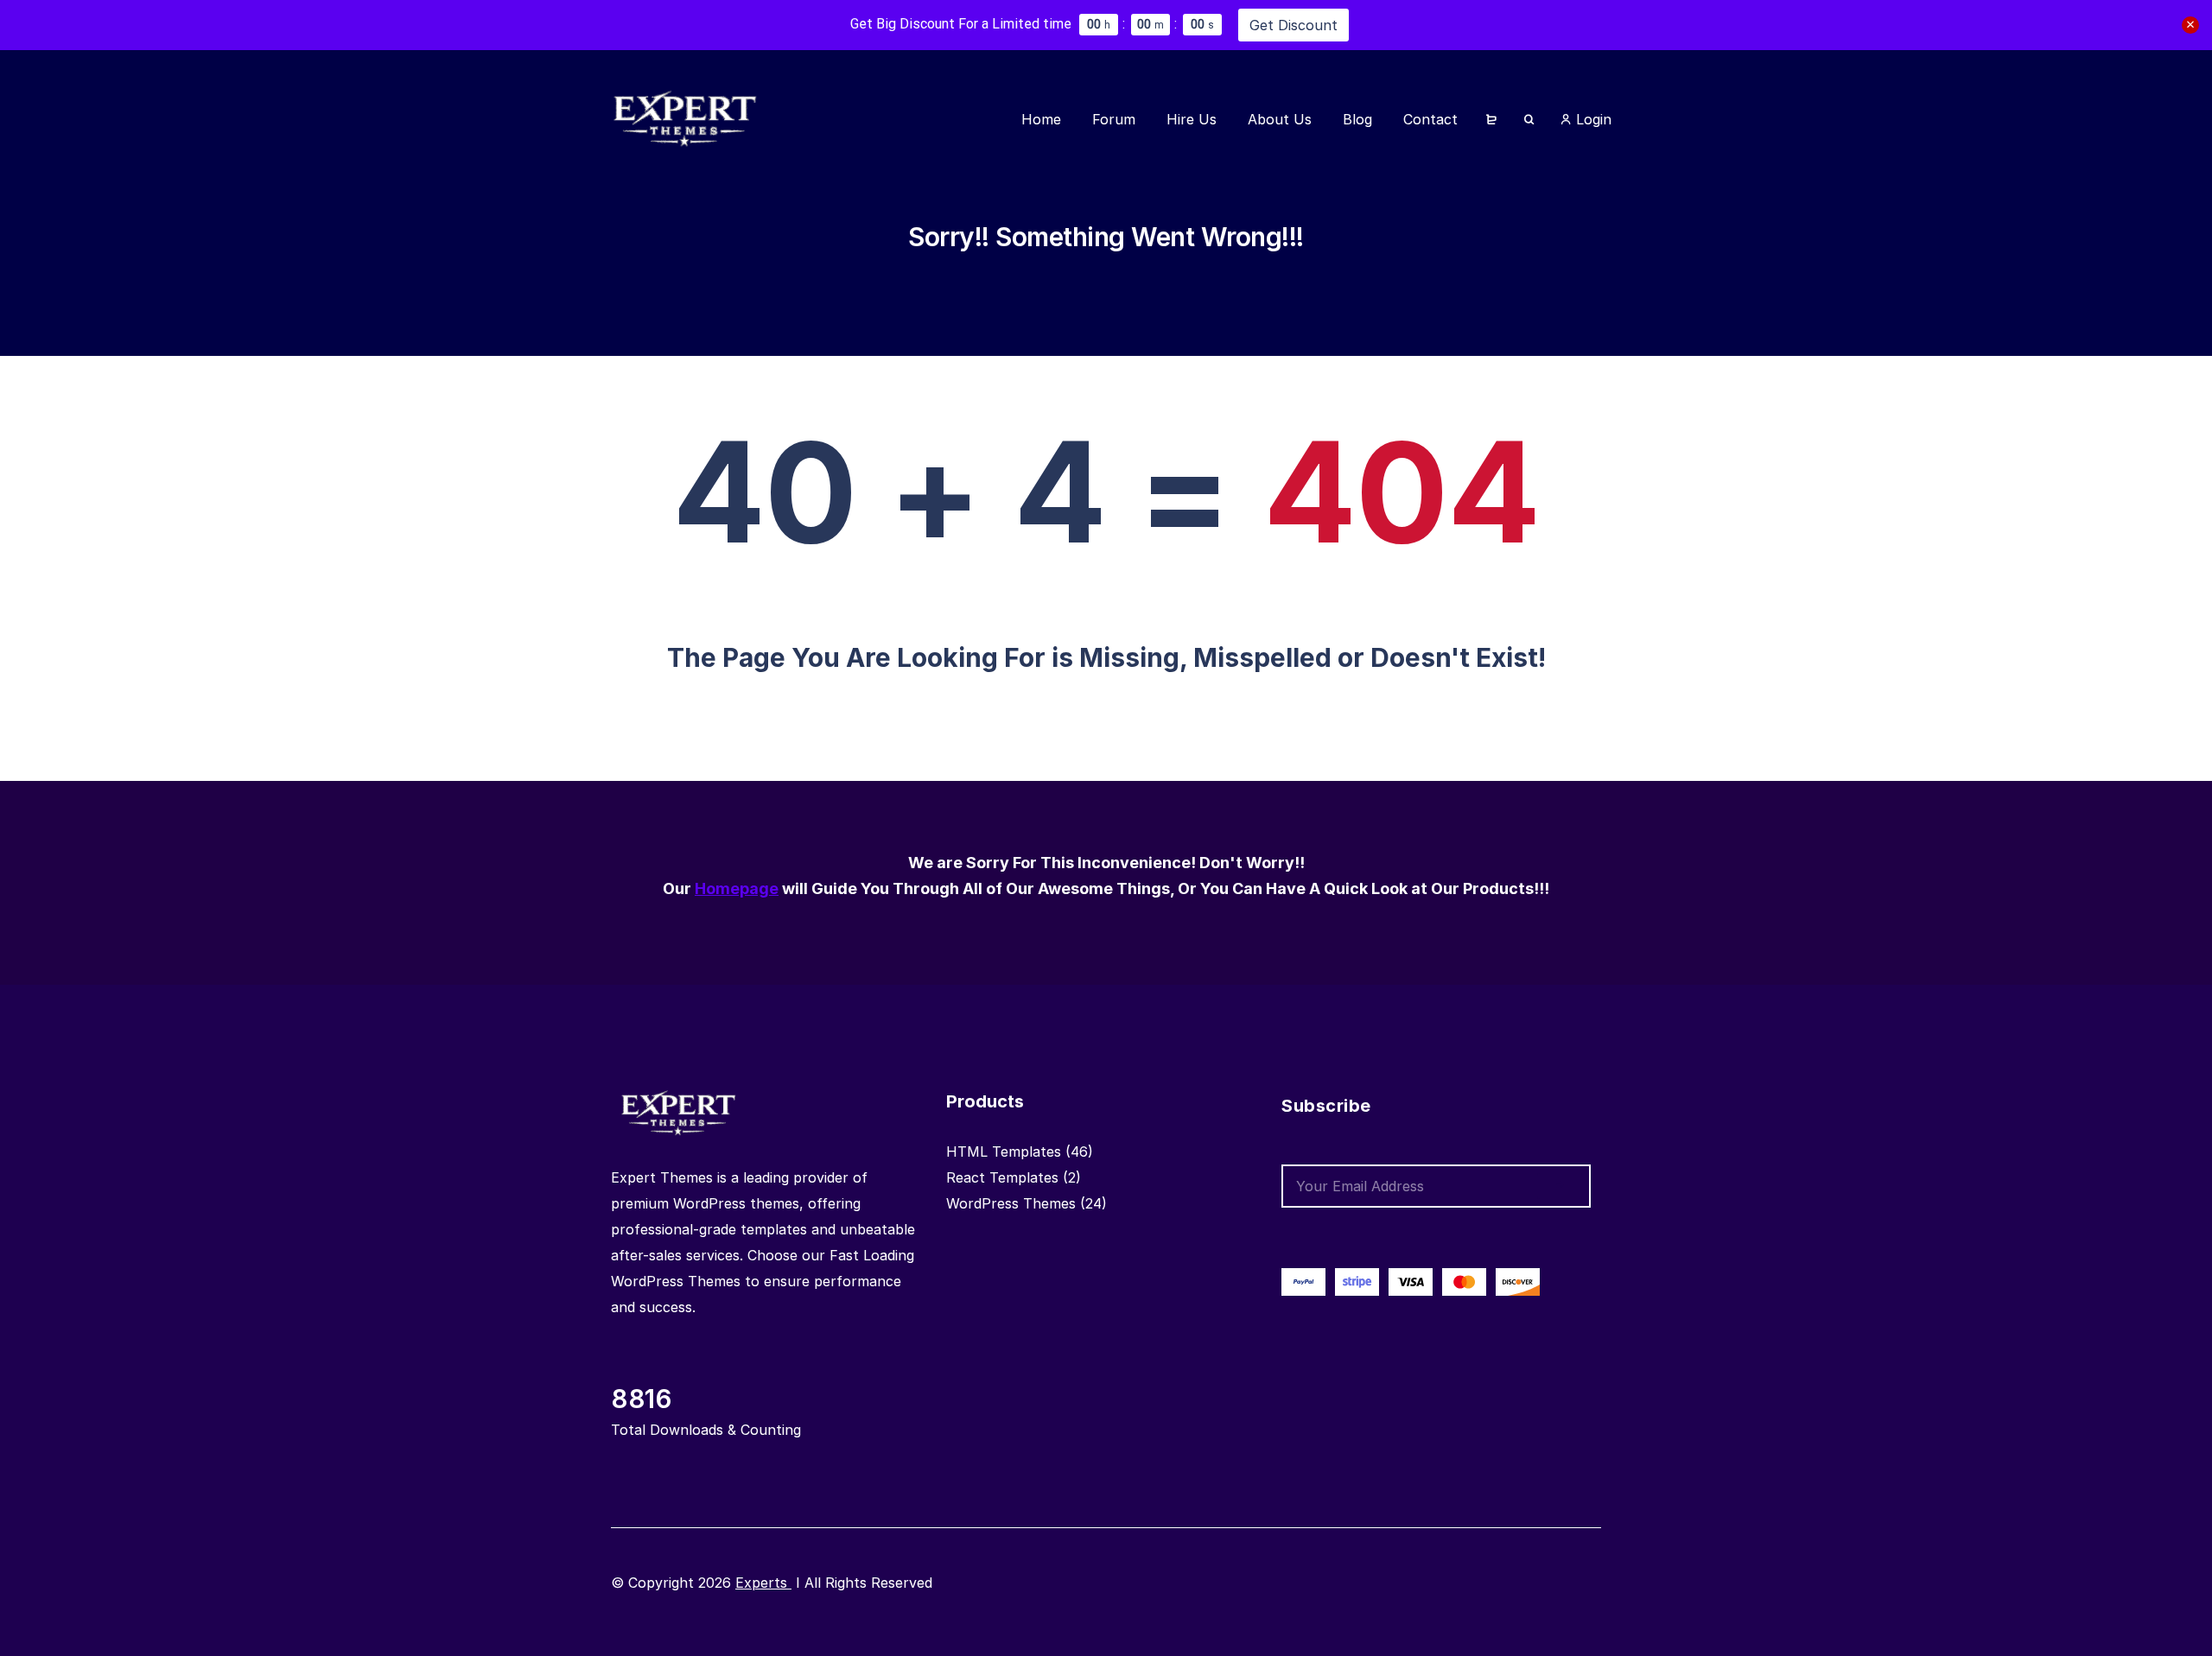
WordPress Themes (1011, 1203)
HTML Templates (1004, 1152)
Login (1592, 119)
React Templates (1002, 1177)
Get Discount (1294, 25)
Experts (763, 1583)
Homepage (737, 888)
